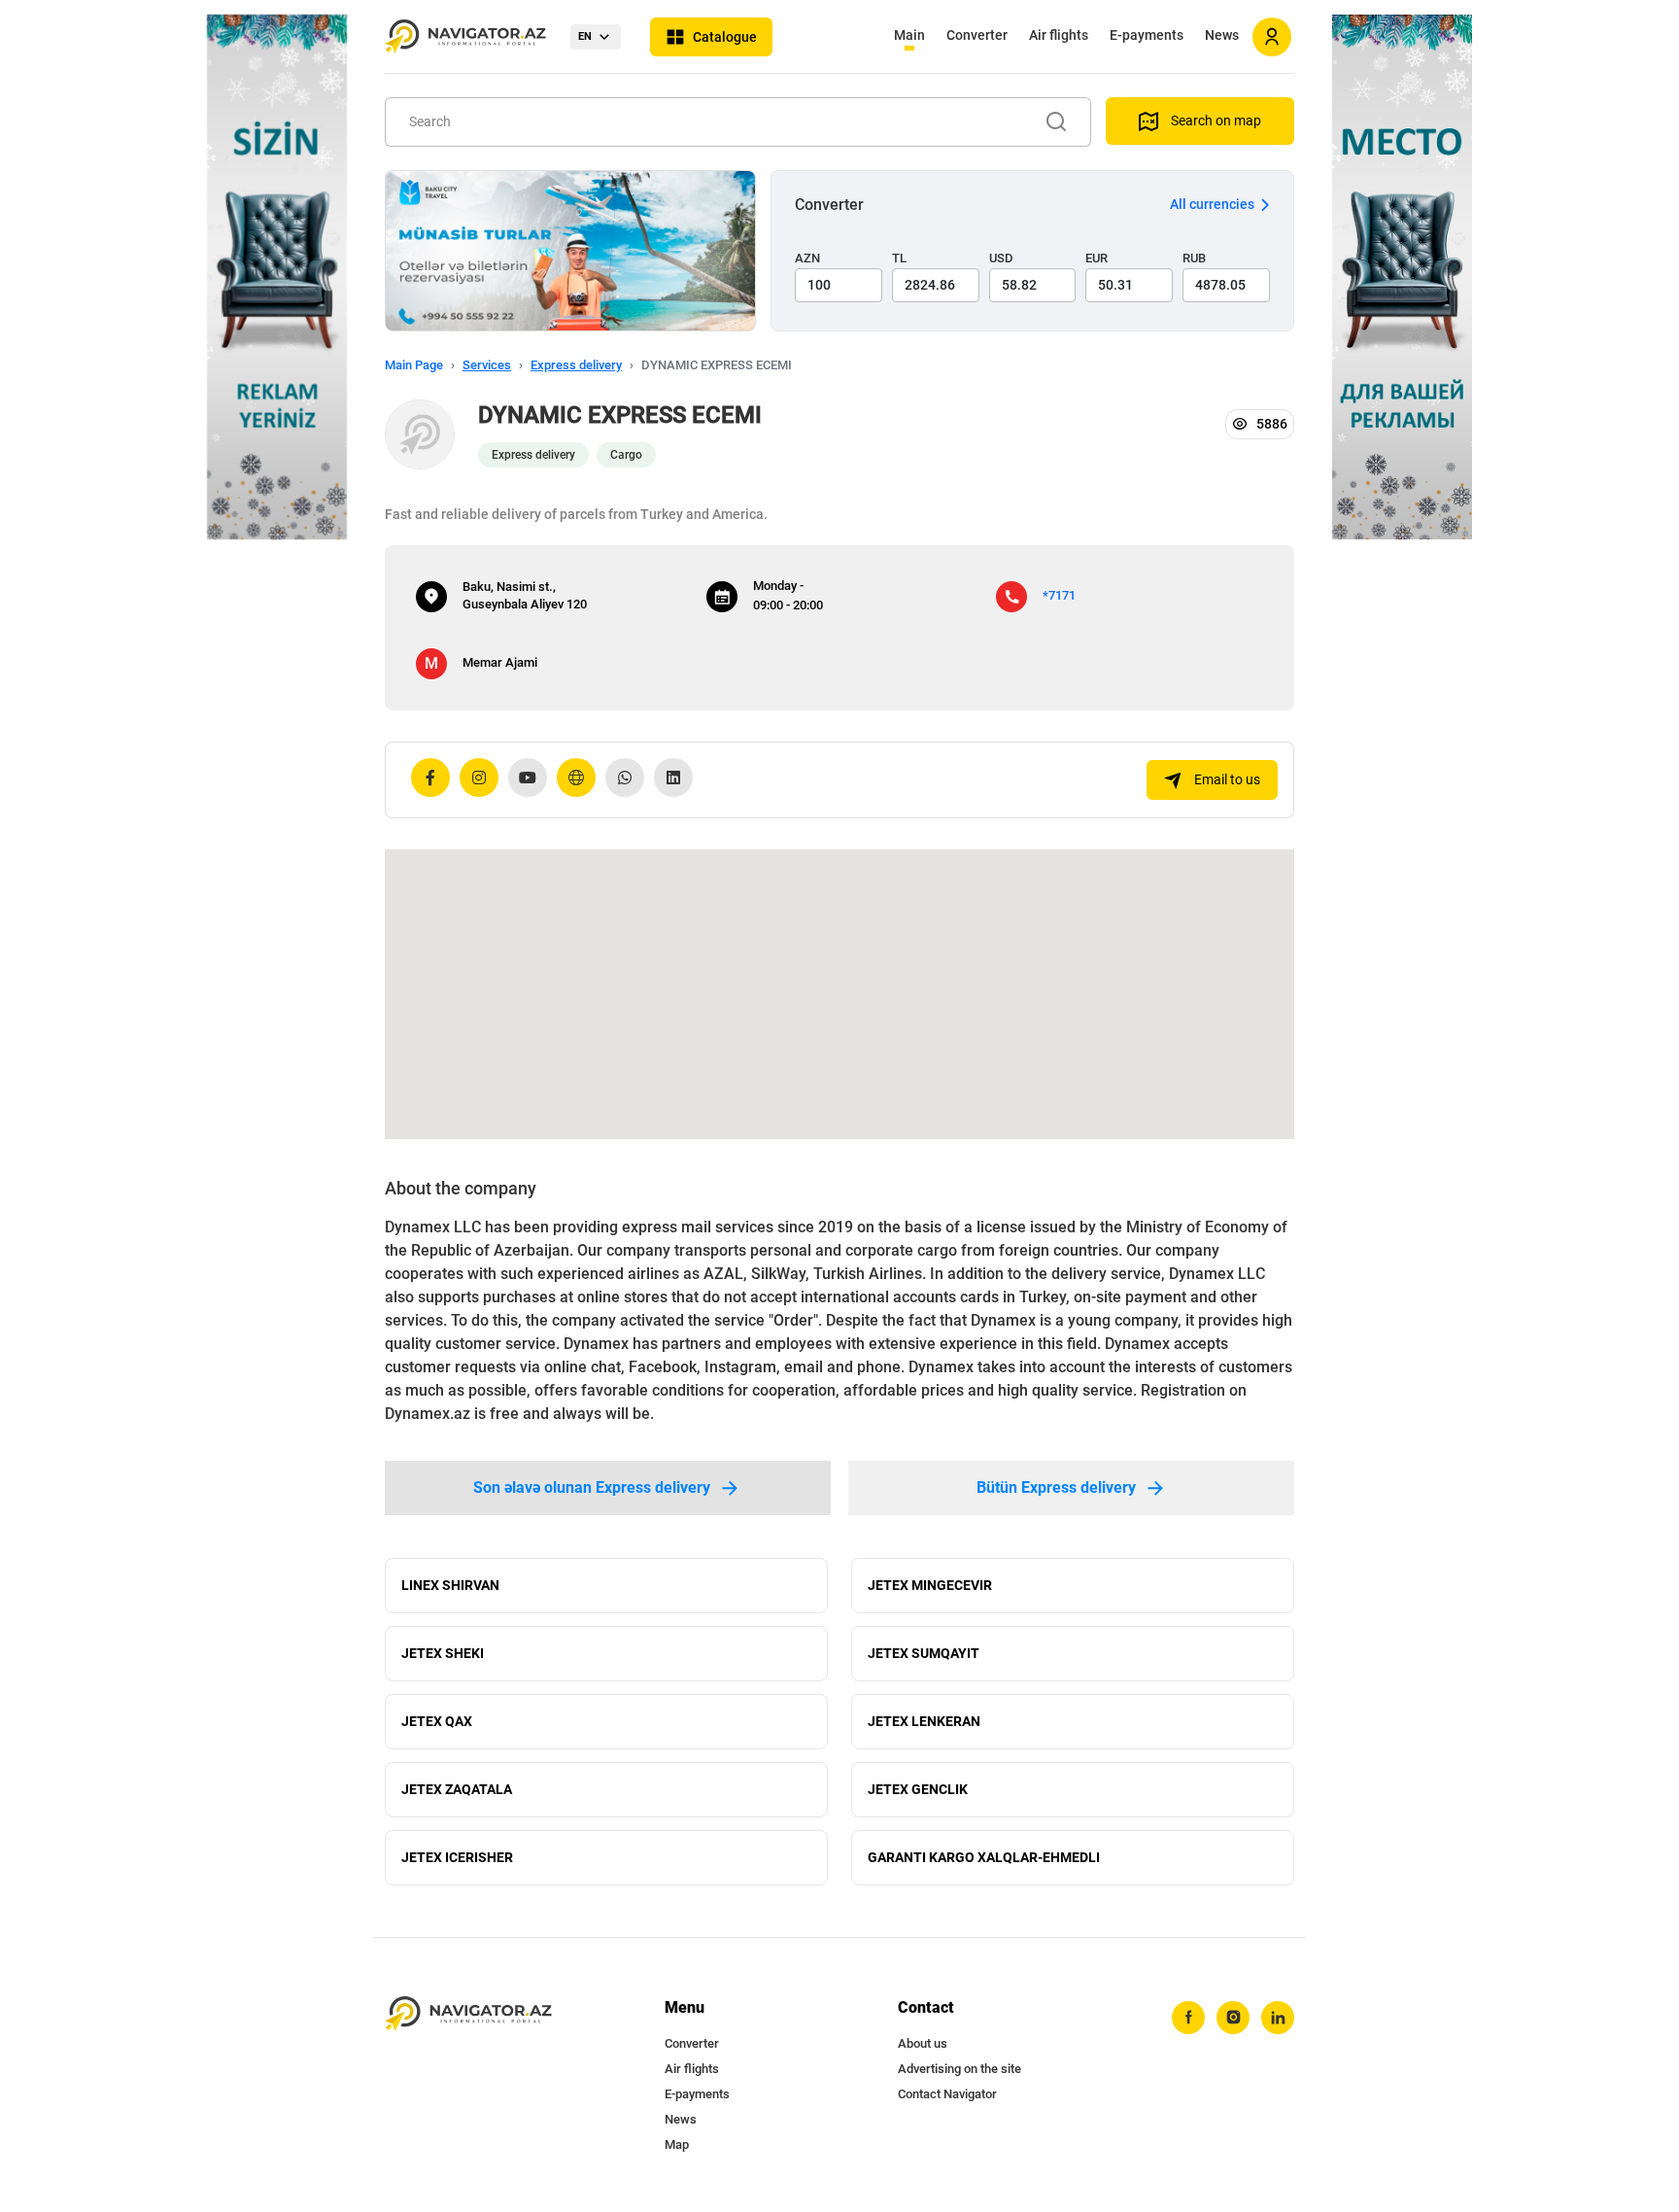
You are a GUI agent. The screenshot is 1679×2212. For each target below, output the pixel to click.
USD (1001, 258)
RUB (1194, 258)
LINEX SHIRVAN (450, 1585)
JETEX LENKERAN (924, 1721)
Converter (977, 35)
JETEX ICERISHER (457, 1857)
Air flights (1059, 35)
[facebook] (1188, 2018)
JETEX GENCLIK (918, 1789)
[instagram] (1233, 2018)
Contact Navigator (947, 2094)
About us (923, 2043)
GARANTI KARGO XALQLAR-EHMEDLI (984, 1857)
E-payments (1147, 35)
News (1222, 35)
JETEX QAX (437, 1721)
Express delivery (576, 365)
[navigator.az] (468, 2014)
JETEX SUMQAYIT (924, 1653)
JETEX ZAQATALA (457, 1789)
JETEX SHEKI (443, 1653)
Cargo (626, 455)
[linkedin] (1278, 2018)
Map (677, 2144)
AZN (807, 258)
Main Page (414, 365)
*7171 (1059, 595)
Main (909, 35)
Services (487, 365)
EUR (1096, 258)
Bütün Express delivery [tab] (1056, 1487)
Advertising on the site (959, 2069)
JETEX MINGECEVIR (930, 1585)
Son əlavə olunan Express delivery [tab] (592, 1487)
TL (899, 258)
